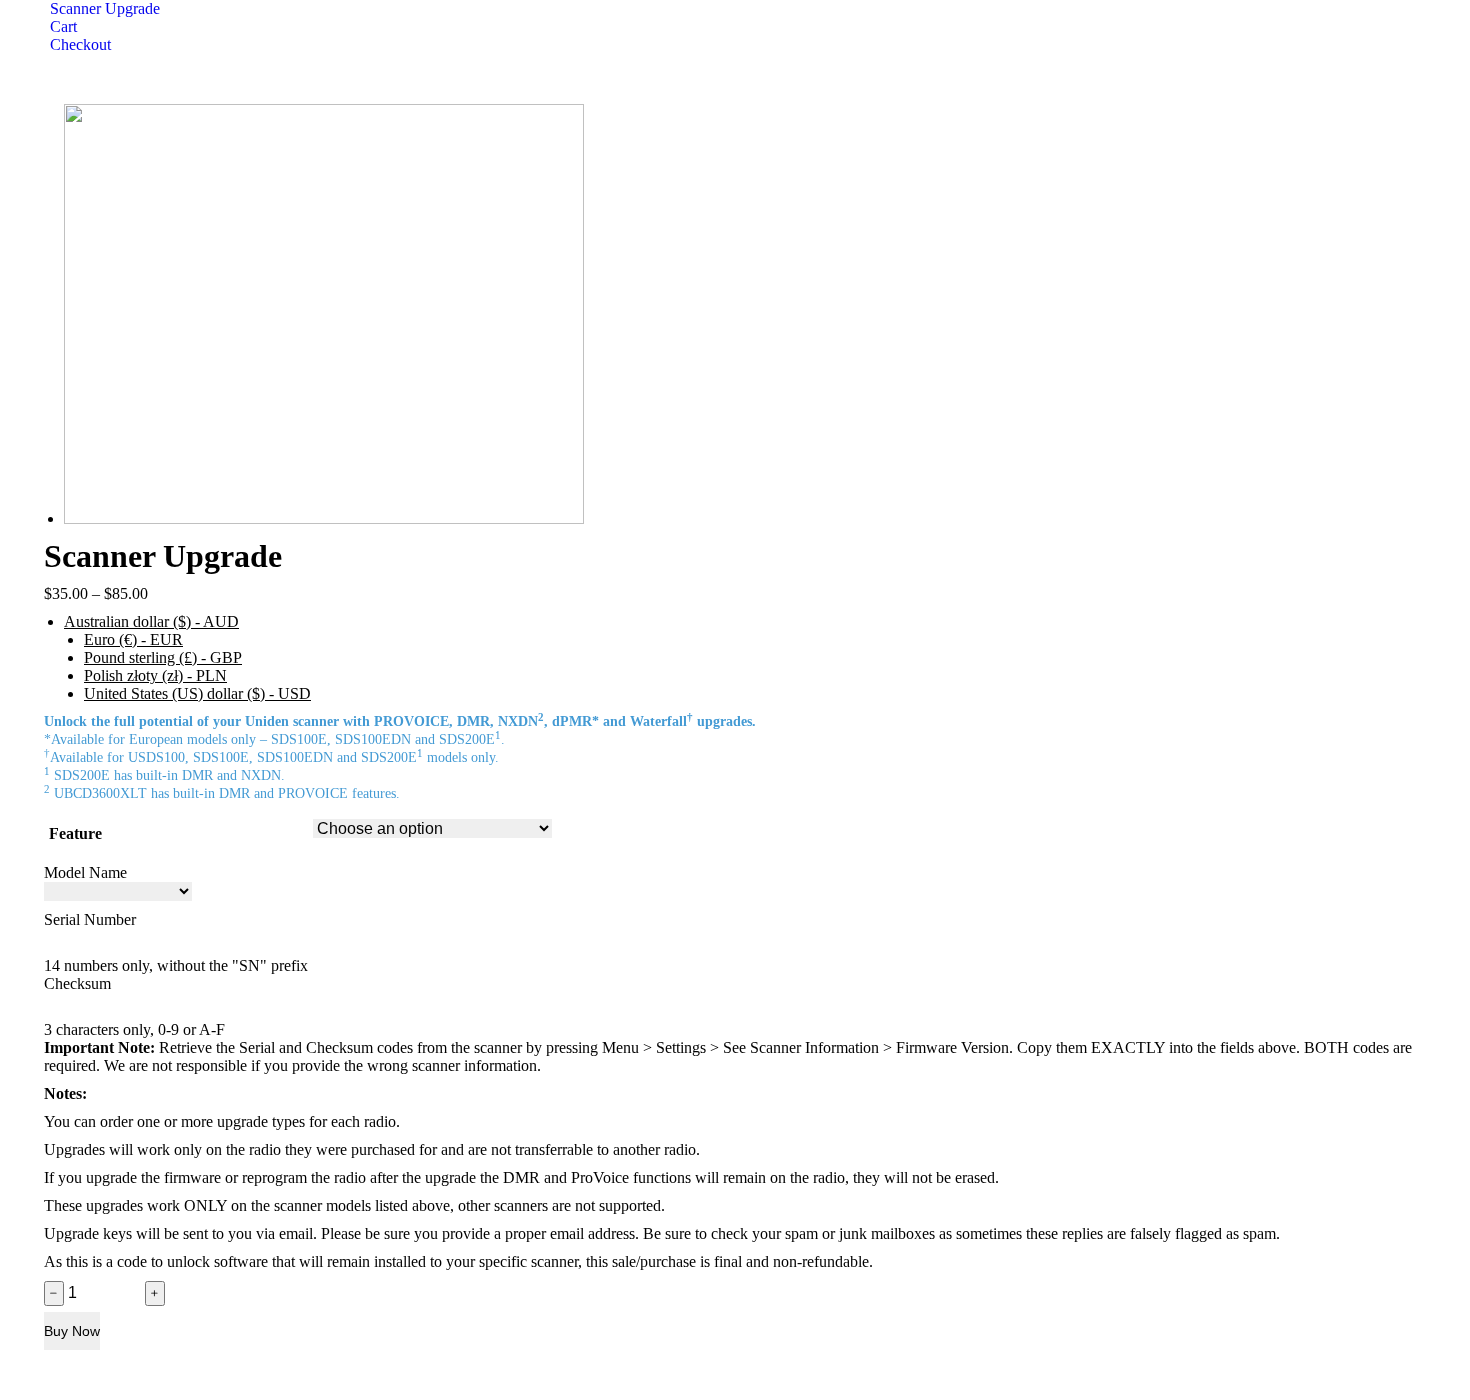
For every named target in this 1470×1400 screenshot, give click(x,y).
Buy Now (72, 1331)
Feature (75, 833)
